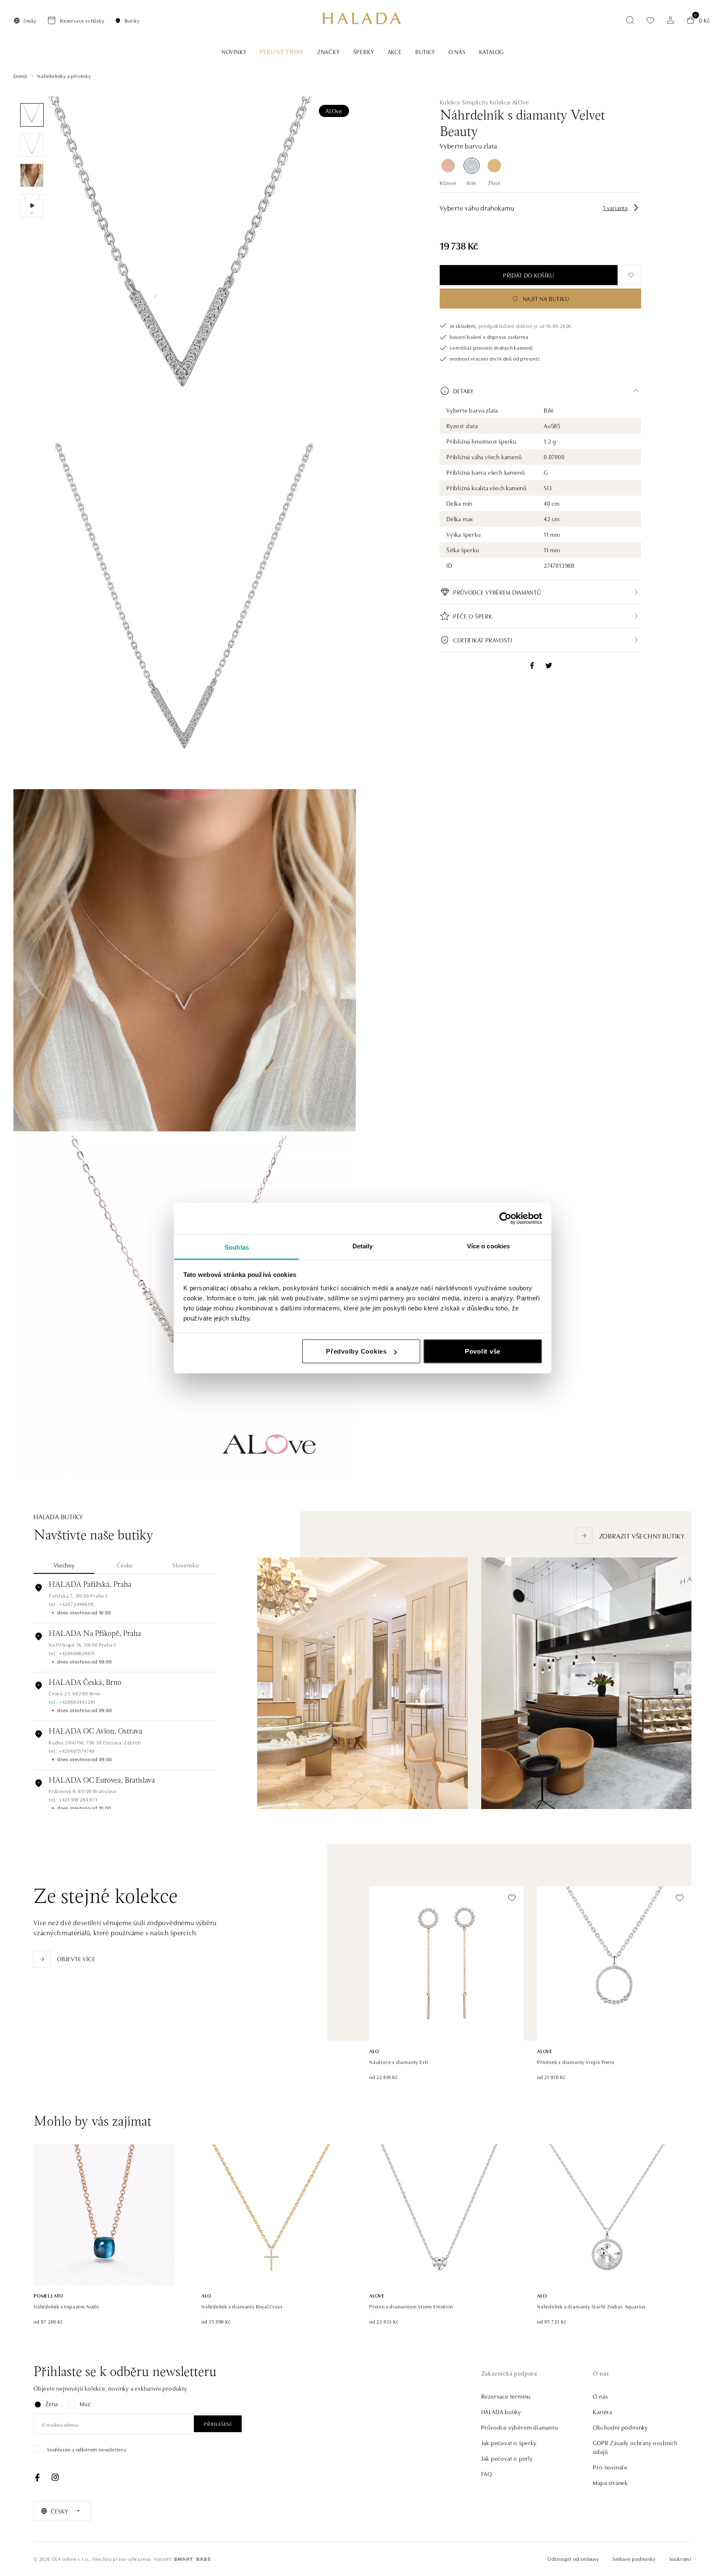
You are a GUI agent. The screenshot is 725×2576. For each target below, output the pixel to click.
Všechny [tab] (64, 1565)
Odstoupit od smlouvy (573, 2559)
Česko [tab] (125, 1565)
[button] (540, 391)
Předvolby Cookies (356, 1351)
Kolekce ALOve (509, 102)
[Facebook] (37, 2477)
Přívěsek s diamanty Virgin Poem (576, 2062)
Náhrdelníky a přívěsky (64, 76)
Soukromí (680, 2559)
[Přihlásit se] (670, 20)
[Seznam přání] (650, 20)
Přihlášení (218, 2424)
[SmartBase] (192, 2559)
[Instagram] (55, 2477)
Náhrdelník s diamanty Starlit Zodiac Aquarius (591, 2306)
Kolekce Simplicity (464, 102)
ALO (374, 2051)
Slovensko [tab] (186, 1565)
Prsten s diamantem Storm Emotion (411, 2306)
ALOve (334, 111)
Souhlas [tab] (237, 1247)
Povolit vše (483, 1351)
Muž (85, 2404)
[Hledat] (630, 20)
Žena (52, 2404)
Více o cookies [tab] (488, 1246)
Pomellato (48, 2295)
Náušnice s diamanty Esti (399, 2062)
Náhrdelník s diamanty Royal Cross (242, 2306)
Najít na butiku (546, 299)
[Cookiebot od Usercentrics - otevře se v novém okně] (505, 1219)
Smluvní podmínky (634, 2559)
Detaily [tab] (363, 1246)
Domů (20, 76)
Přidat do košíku (529, 275)
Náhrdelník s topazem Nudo (66, 2306)
